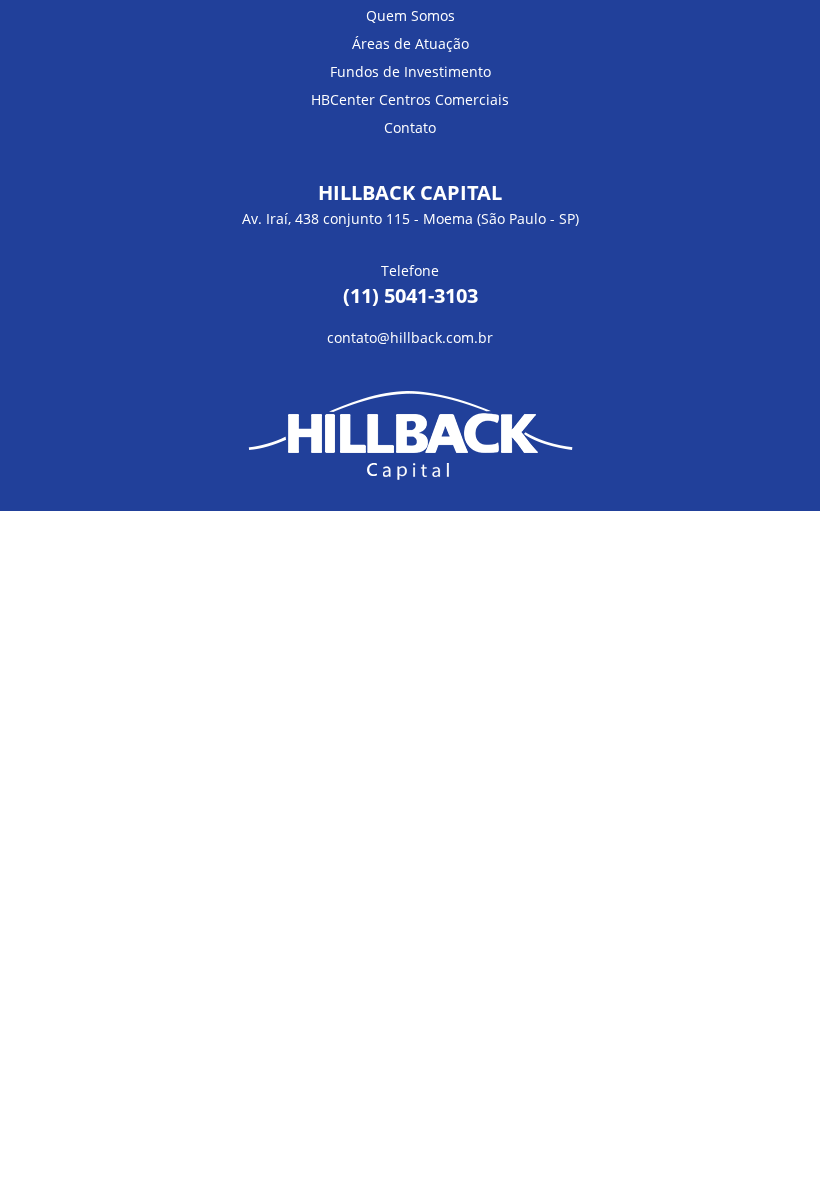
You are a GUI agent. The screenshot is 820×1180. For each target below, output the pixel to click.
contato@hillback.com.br (410, 337)
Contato (410, 127)
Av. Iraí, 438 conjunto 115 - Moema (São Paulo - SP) (410, 218)
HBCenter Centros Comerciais (410, 99)
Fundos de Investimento (410, 71)
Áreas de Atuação (410, 43)
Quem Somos (410, 15)
